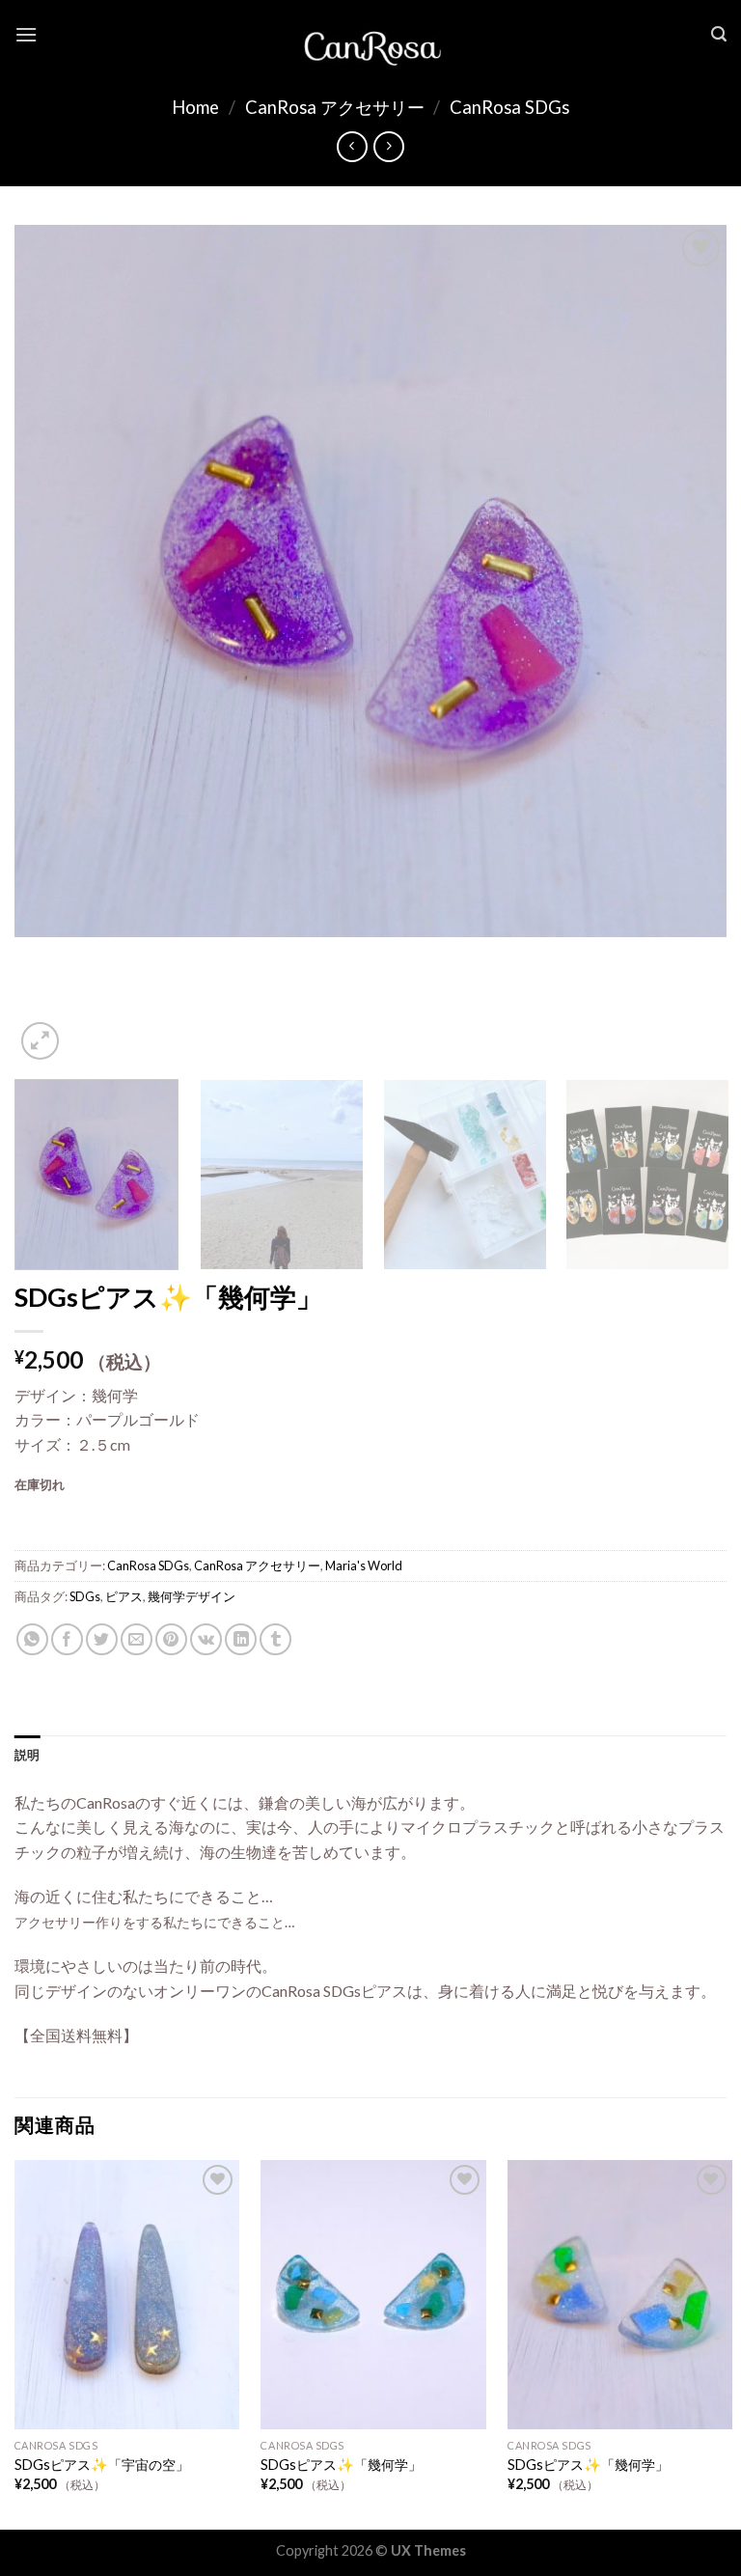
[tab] (27, 1755)
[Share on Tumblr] (275, 1639)
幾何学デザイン (192, 1596)
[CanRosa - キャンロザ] (370, 35)
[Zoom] (40, 1041)
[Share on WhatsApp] (32, 1639)
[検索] (719, 34)
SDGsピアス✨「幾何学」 (341, 2465)
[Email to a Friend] (137, 1639)
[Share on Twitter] (102, 1639)
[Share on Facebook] (67, 1639)
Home (195, 107)
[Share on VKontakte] (206, 1639)
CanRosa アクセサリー (335, 107)
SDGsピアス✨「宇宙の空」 (102, 2465)
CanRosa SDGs (509, 107)
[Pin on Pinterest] (171, 1639)
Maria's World (364, 1565)
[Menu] (26, 34)
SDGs (85, 1596)
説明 (27, 1755)
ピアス (124, 1596)
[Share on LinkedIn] (241, 1639)
